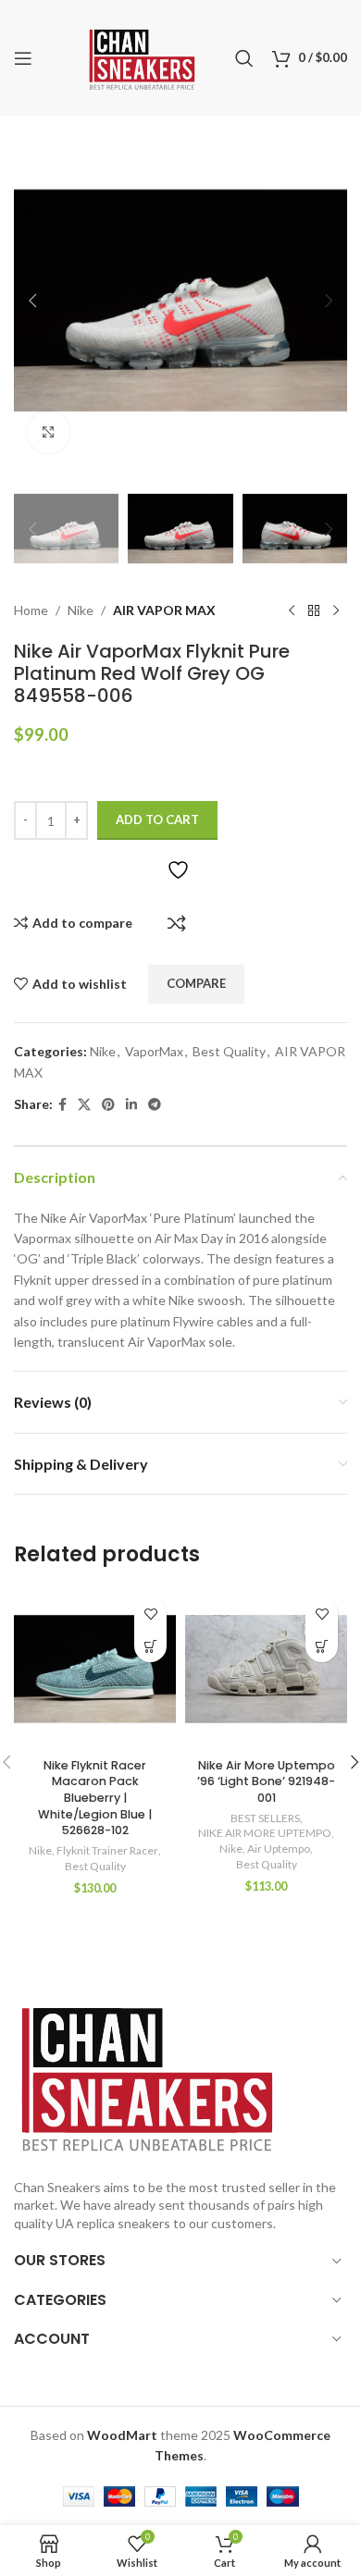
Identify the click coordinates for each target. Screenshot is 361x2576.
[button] (32, 301)
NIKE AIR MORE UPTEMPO (265, 1833)
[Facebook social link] (62, 1105)
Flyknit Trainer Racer (107, 1850)
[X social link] (84, 1105)
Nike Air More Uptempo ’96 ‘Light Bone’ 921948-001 (266, 1781)
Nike (81, 610)
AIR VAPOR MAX (164, 610)
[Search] (244, 58)
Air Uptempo (279, 1849)
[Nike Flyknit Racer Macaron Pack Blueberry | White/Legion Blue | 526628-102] (95, 1669)
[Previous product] (292, 610)
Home (31, 610)
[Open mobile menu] (23, 58)
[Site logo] (142, 56)
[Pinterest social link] (108, 1105)
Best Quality (229, 1051)
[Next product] (336, 610)
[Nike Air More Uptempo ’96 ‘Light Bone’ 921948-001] (266, 1669)
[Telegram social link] (155, 1105)
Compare (177, 923)
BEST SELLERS (265, 1818)
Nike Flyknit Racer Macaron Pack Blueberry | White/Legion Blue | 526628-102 (95, 1798)
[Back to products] (314, 610)
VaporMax (154, 1051)
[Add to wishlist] (150, 1614)
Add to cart (157, 820)
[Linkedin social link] (131, 1105)
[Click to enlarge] (49, 432)
